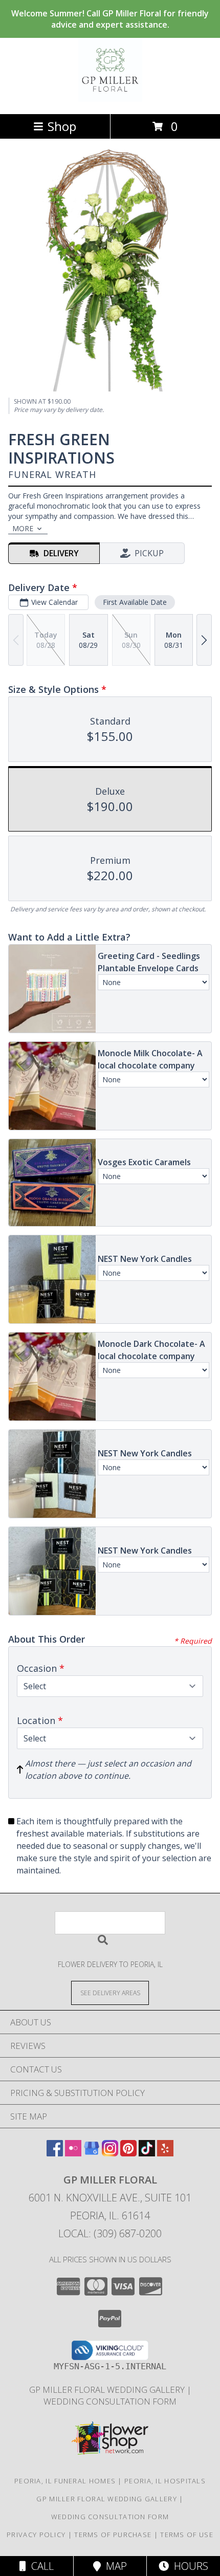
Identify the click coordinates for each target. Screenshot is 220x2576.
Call (40, 2566)
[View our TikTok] (147, 2153)
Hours (189, 2566)
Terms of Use (187, 2535)
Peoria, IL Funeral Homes (65, 2481)
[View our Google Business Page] (92, 2153)
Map (114, 2566)
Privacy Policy (36, 2535)
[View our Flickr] (73, 2153)
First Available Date (135, 602)
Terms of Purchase (113, 2535)
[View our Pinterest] (128, 2153)
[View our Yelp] (165, 2153)
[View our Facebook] (55, 2153)
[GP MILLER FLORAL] (110, 99)
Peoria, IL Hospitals (165, 2481)
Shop (62, 126)
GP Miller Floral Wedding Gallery (108, 2389)
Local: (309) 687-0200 (110, 2233)
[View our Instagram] (110, 2153)
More (23, 528)
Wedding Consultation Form (110, 2401)
